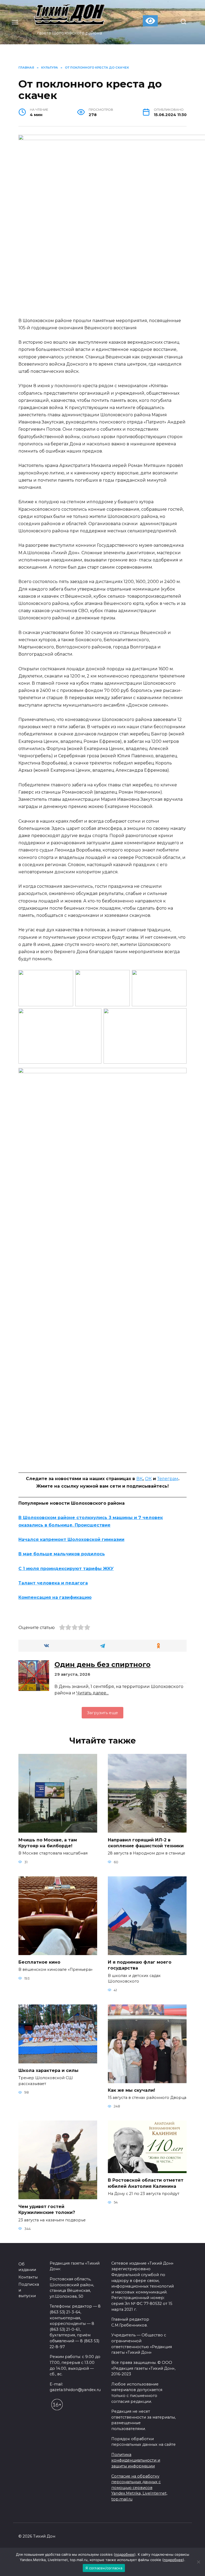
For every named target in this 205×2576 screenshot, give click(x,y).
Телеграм (168, 1479)
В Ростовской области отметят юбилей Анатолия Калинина (146, 2183)
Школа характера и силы (48, 2070)
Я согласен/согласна (104, 2568)
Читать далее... (92, 1693)
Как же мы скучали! (131, 2090)
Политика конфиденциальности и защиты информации (136, 2460)
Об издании (27, 2267)
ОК (148, 1479)
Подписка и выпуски (29, 2290)
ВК (139, 1479)
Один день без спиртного (102, 1665)
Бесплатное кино (39, 1962)
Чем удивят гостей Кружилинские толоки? (47, 2209)
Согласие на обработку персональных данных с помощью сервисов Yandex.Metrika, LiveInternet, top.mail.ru (139, 2488)
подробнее (125, 2554)
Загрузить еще (102, 1713)
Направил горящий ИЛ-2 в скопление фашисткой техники (146, 1843)
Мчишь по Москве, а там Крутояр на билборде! (48, 1843)
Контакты (28, 2277)
